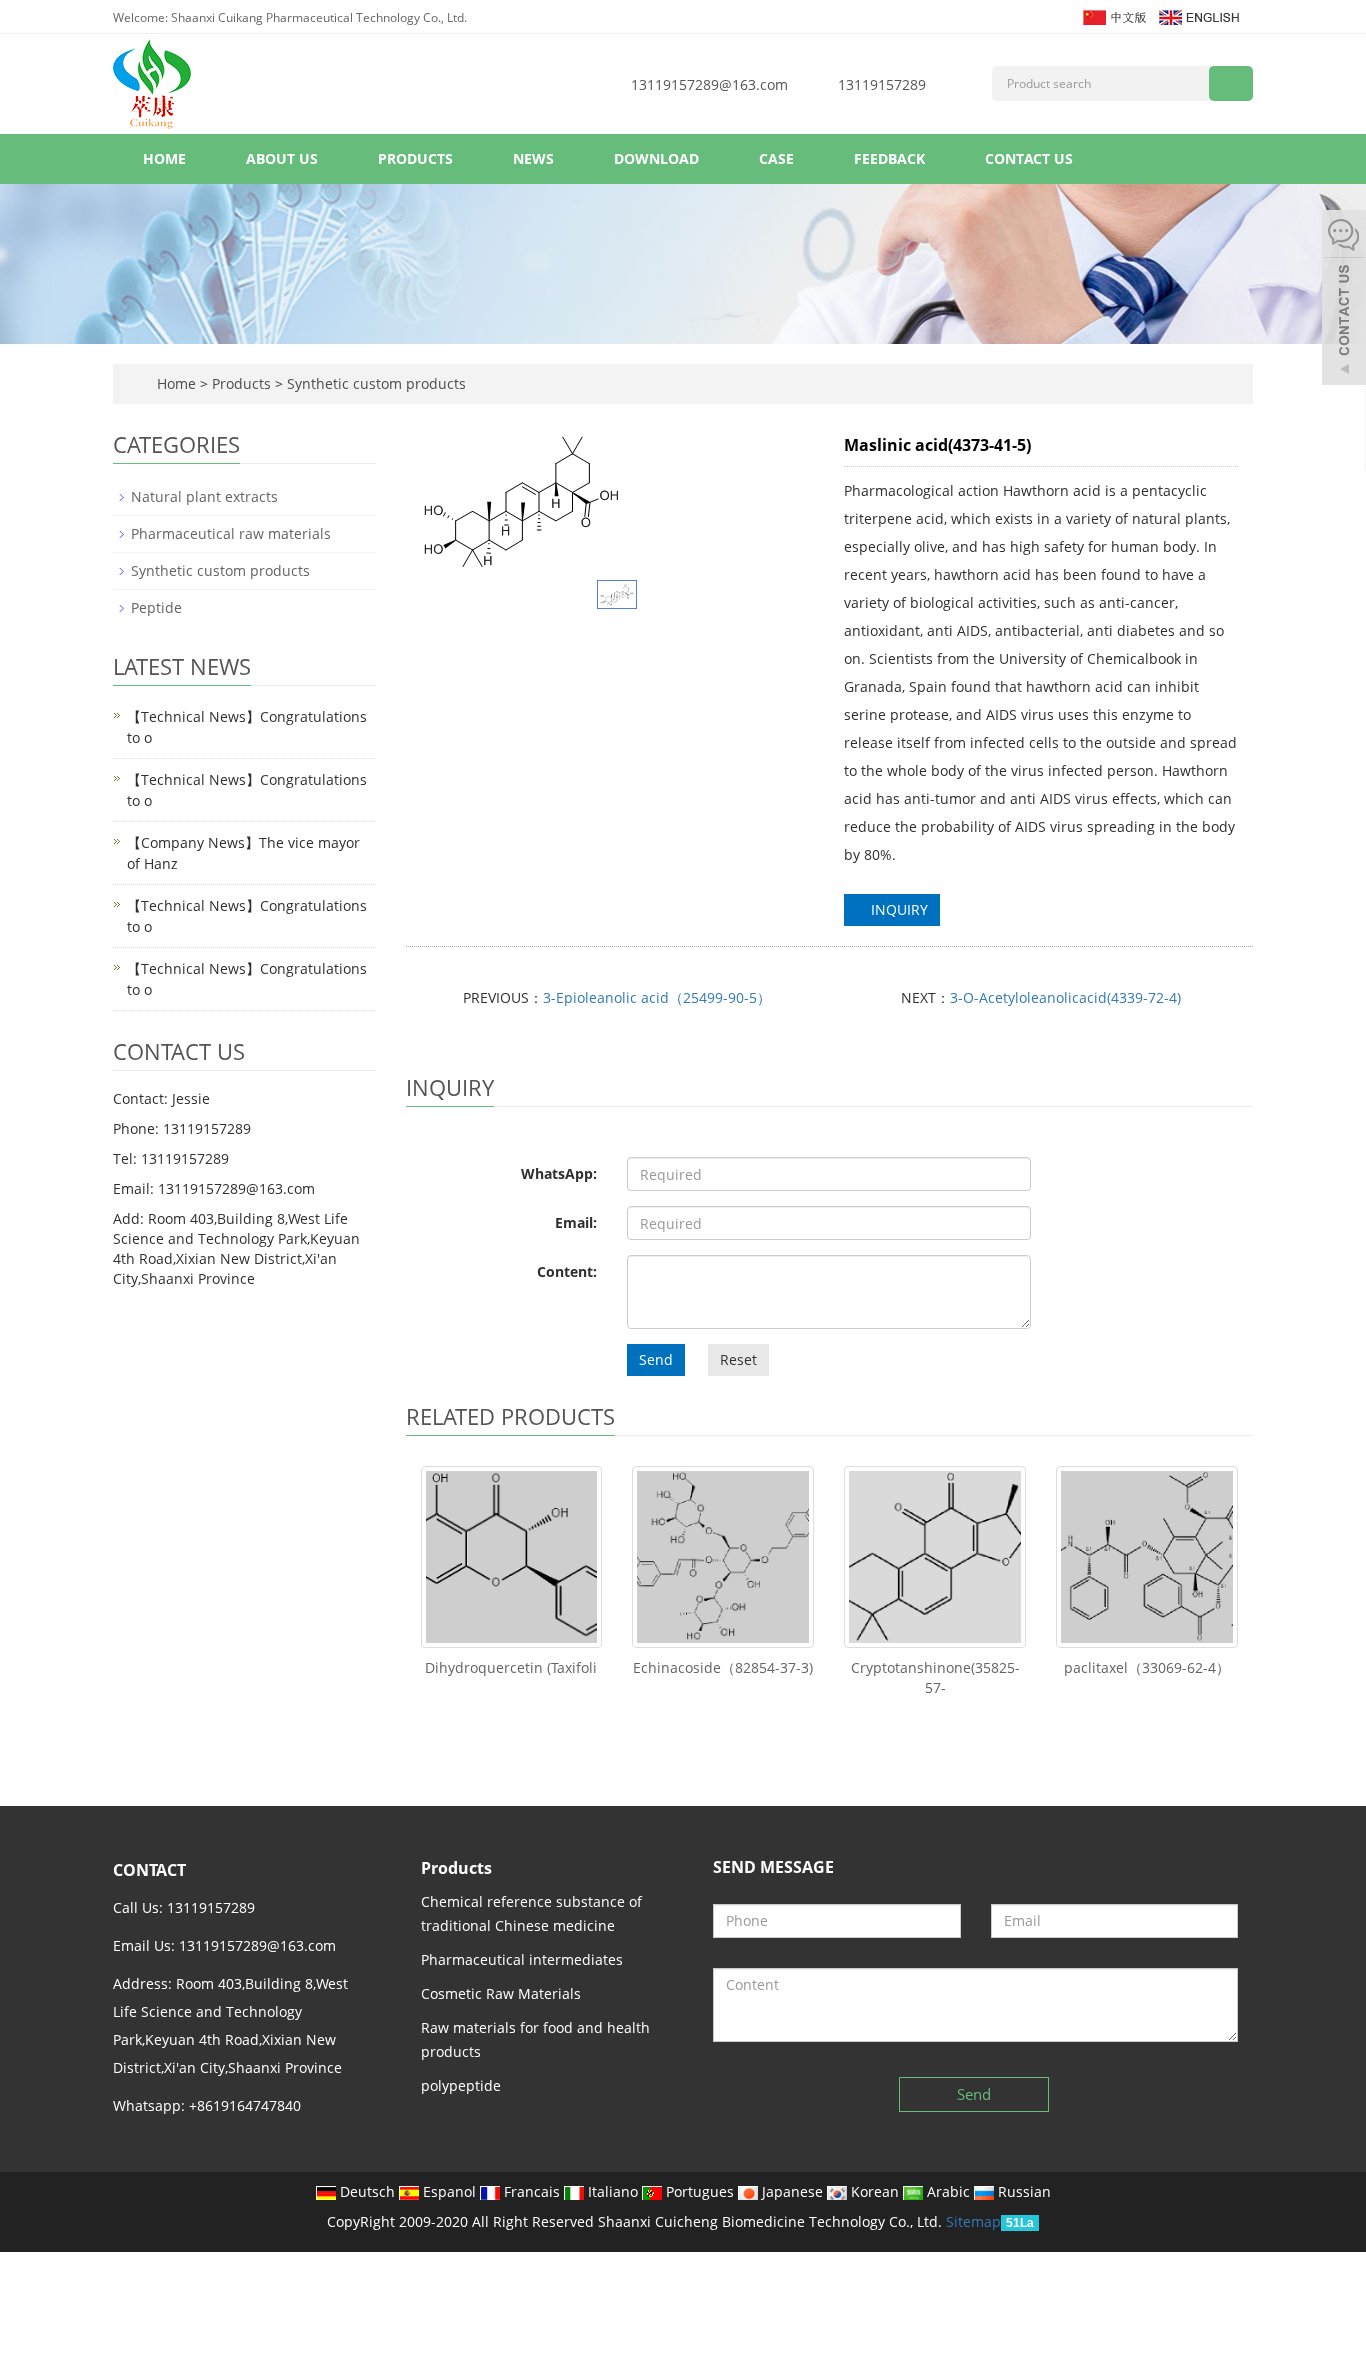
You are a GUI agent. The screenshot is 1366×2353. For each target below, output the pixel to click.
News (533, 158)
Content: (567, 1271)
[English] (1198, 15)
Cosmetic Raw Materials (501, 1993)
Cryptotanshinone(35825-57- (935, 1677)
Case (776, 158)
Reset (738, 1359)
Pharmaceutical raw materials (231, 533)
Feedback (889, 158)
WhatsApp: (559, 1173)
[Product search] (1231, 83)
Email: (576, 1222)
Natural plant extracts (204, 496)
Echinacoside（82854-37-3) (723, 1667)
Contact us (1029, 158)
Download (656, 158)
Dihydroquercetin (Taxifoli (511, 1667)
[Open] (1344, 300)
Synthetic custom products (374, 383)
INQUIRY (897, 909)
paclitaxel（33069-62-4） (1147, 1667)
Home (164, 158)
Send (656, 1359)
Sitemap (973, 2221)
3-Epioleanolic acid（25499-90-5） (657, 997)
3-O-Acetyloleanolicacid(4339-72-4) (1065, 997)
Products (415, 158)
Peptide (156, 607)
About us (282, 158)
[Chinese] (1113, 15)
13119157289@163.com (709, 84)
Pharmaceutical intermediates (522, 1959)
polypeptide (461, 2085)
